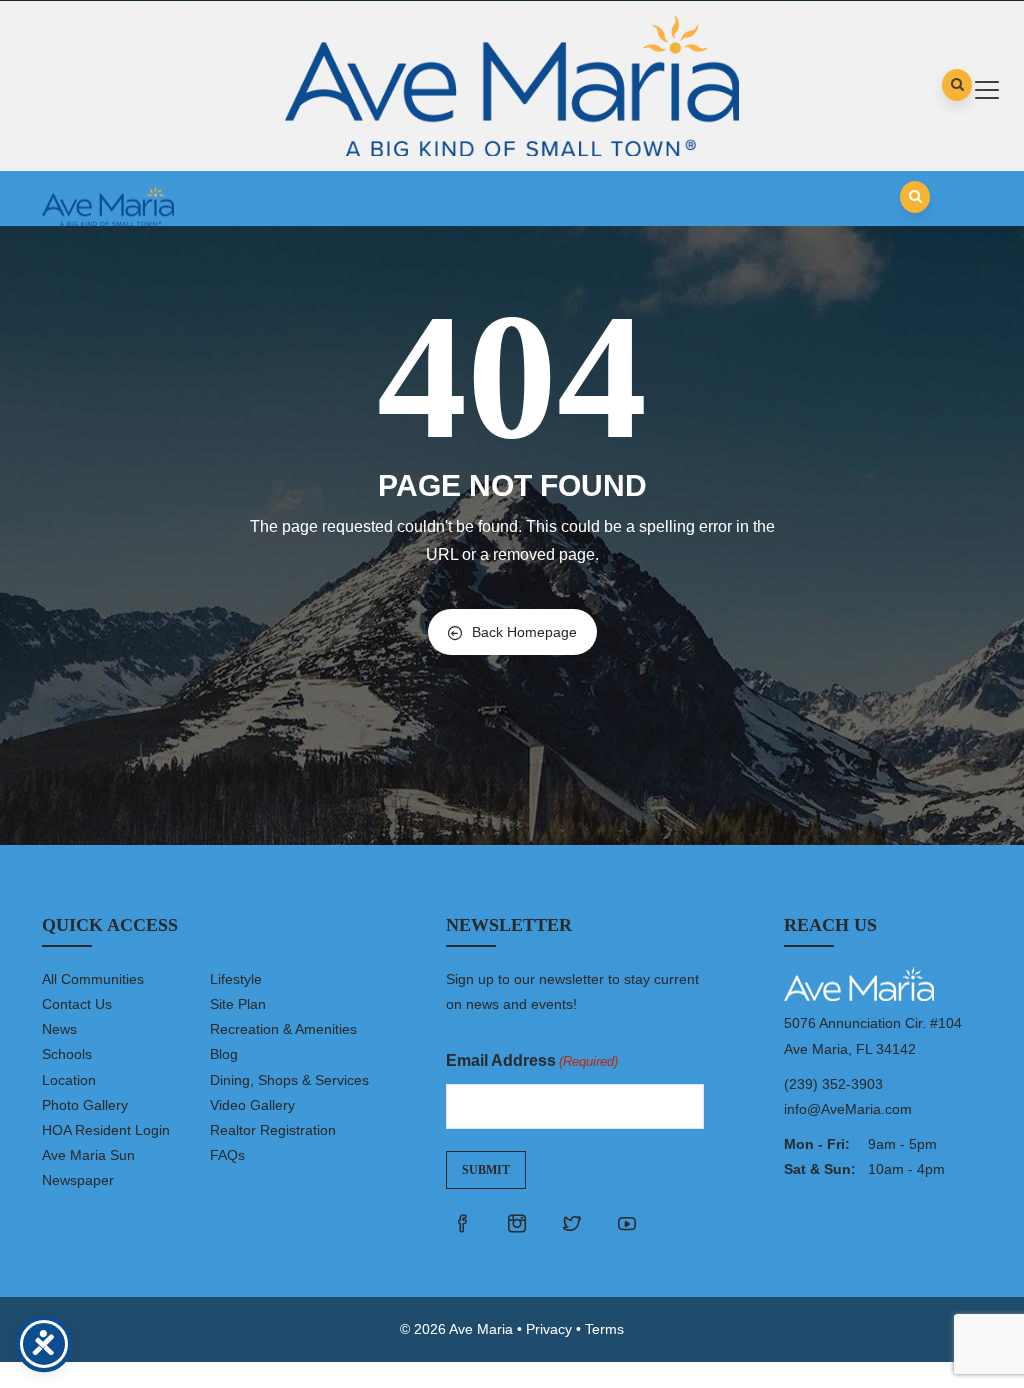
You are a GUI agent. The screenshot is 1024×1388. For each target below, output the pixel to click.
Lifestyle (236, 979)
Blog (224, 1054)
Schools (67, 1054)
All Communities (93, 979)
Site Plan (238, 1004)
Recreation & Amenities (283, 1029)
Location (69, 1080)
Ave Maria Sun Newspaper (88, 1167)
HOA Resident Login (106, 1130)
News (59, 1029)
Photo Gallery (85, 1105)
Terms (604, 1329)
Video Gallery (252, 1105)
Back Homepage (524, 632)
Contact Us (77, 1004)
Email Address (532, 1060)
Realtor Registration (273, 1130)
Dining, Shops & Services (289, 1080)
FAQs (227, 1155)
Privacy (549, 1329)
